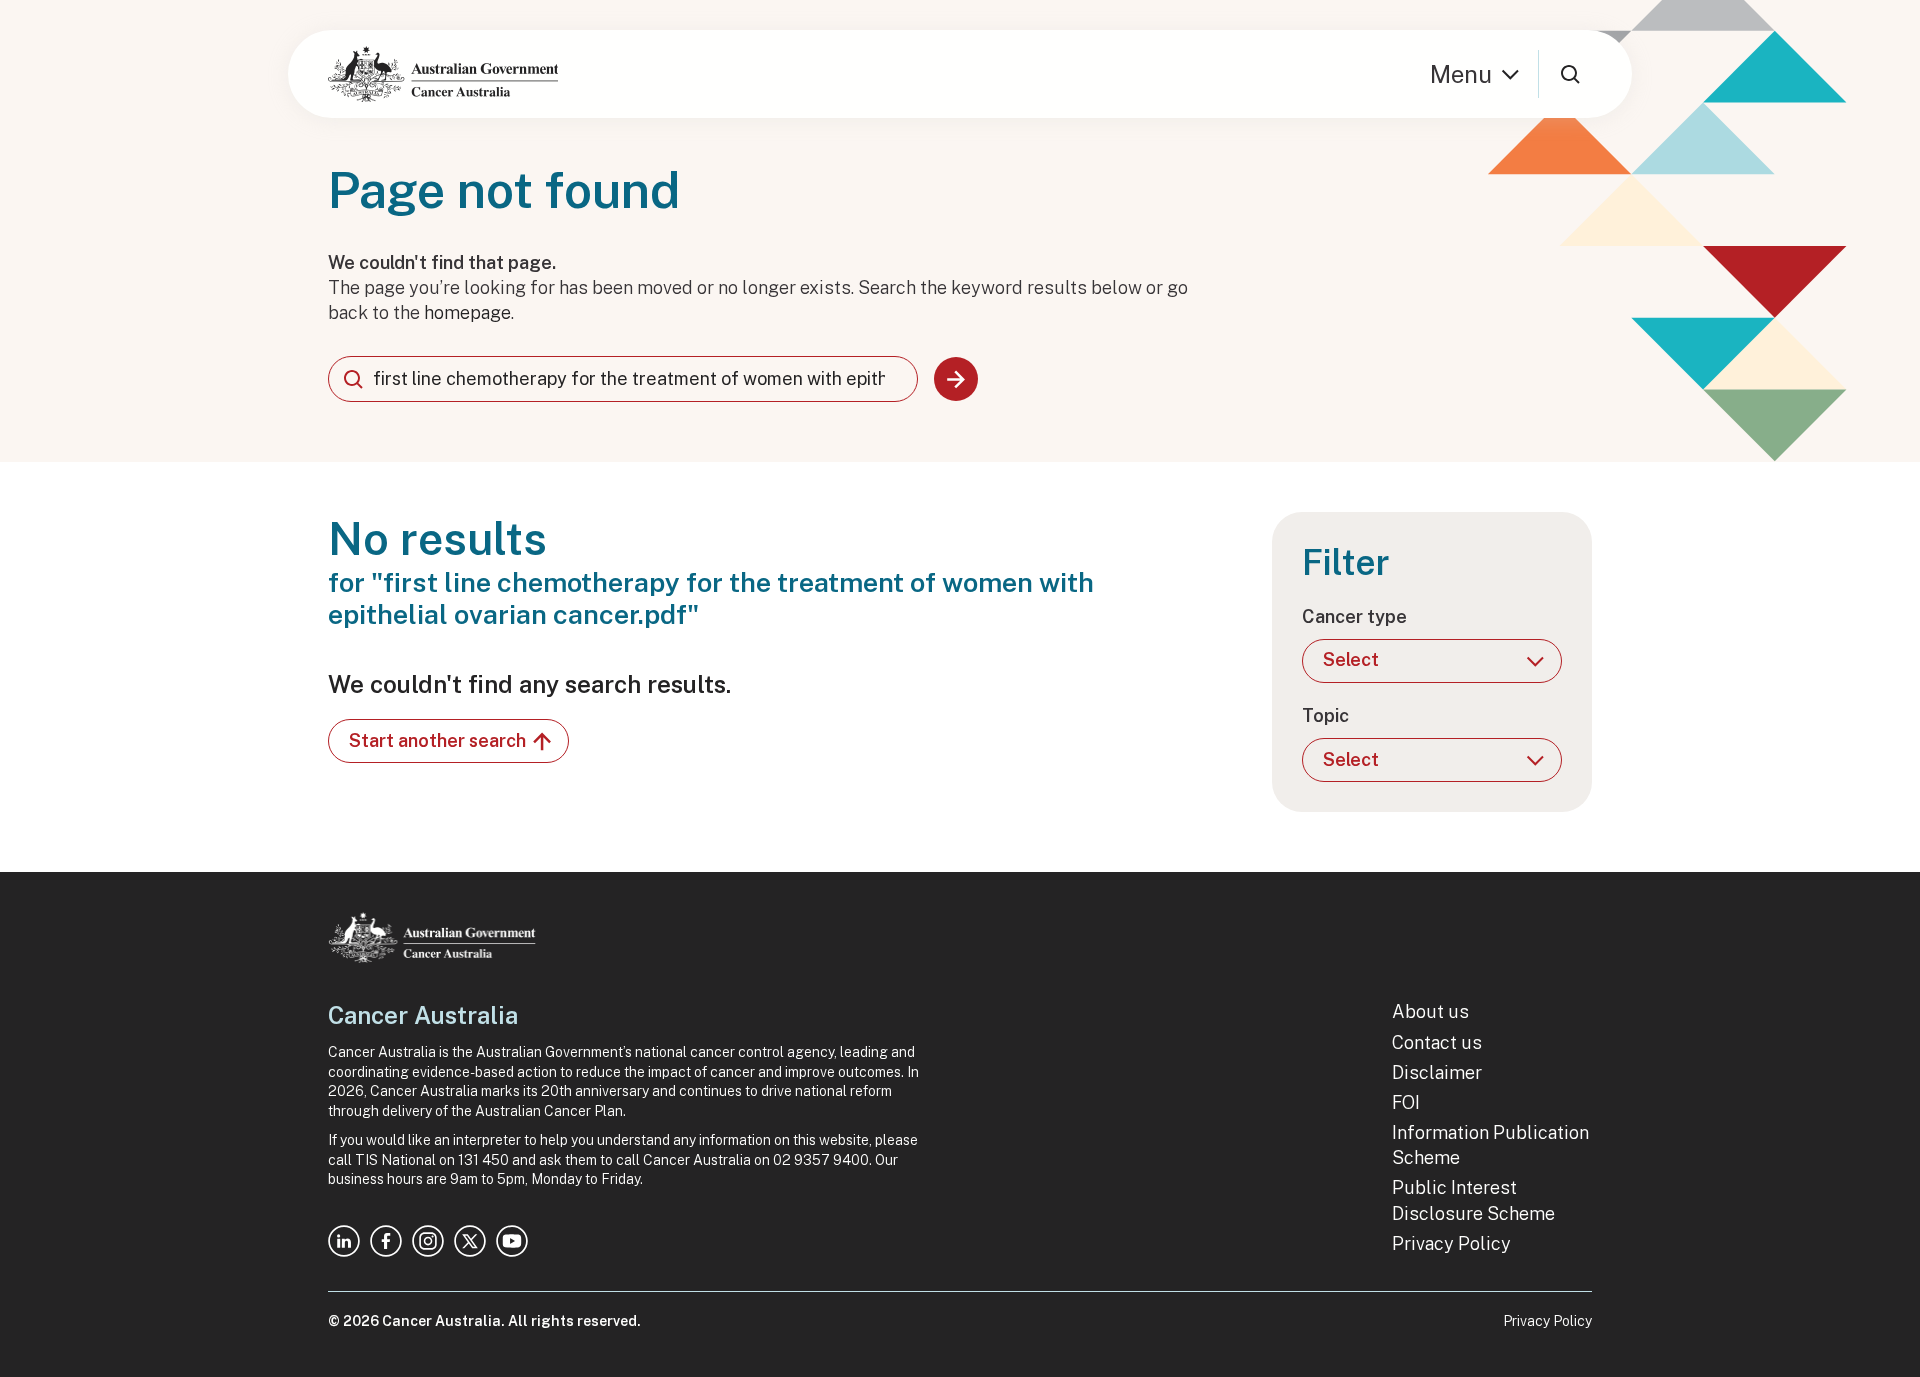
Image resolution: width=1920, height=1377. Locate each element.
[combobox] (623, 379)
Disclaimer (1437, 1072)
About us (1430, 1011)
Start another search (437, 740)
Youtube (512, 1241)
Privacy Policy (1451, 1243)
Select (1351, 659)
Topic (1325, 715)
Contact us (1437, 1042)
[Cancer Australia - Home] (443, 74)
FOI (1406, 1102)
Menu (1461, 74)
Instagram (428, 1241)
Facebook (386, 1241)
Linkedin (344, 1241)
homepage (467, 312)
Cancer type (1354, 616)
